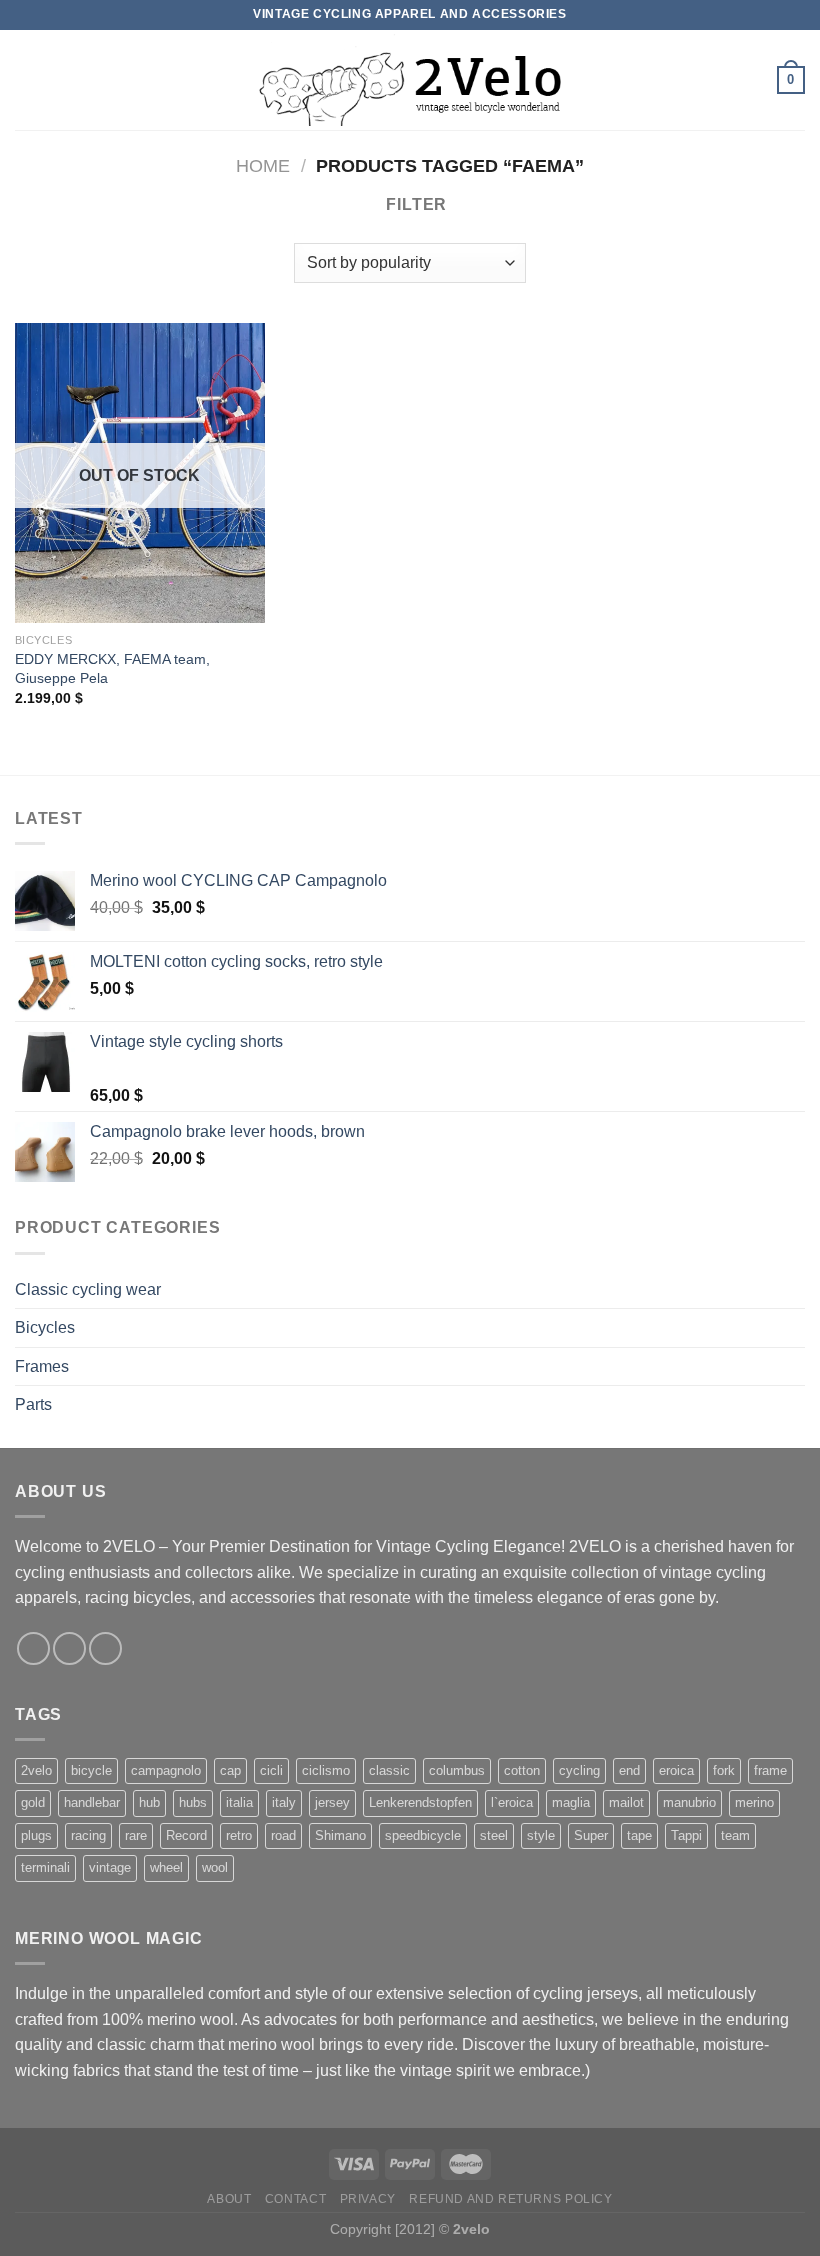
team (735, 1835)
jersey (332, 1802)
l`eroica (512, 1802)
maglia (571, 1802)
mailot (626, 1802)
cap (230, 1770)
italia (239, 1802)
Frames (42, 1366)
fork (724, 1770)
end (629, 1770)
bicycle (91, 1770)
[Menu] (27, 79)
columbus (457, 1770)
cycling (579, 1770)
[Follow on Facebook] (33, 1648)
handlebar (92, 1802)
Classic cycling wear (88, 1289)
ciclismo (326, 1770)
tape (639, 1835)
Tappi (686, 1835)
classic (389, 1770)
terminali (45, 1867)
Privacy (368, 2199)
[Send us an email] (105, 1648)
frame (770, 1770)
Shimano (340, 1835)
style (541, 1835)
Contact (295, 2199)
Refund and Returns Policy (510, 2199)
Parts (33, 1404)
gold (33, 1802)
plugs (36, 1835)
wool (215, 1867)
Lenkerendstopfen (420, 1802)
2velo (36, 1770)
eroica (676, 1770)
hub (149, 1802)
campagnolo (166, 1770)
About (229, 2199)
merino (754, 1802)
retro (239, 1835)
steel (494, 1835)
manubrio (689, 1802)
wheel (166, 1867)
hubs (193, 1802)
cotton (522, 1770)
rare (136, 1835)
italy (284, 1802)
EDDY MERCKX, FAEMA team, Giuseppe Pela (112, 668)
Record (186, 1835)
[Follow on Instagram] (69, 1648)
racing (88, 1835)
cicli (271, 1770)
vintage (110, 1867)
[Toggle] (797, 1289)
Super (591, 1835)
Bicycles (45, 1327)
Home (263, 165)
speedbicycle (423, 1835)
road (283, 1835)
